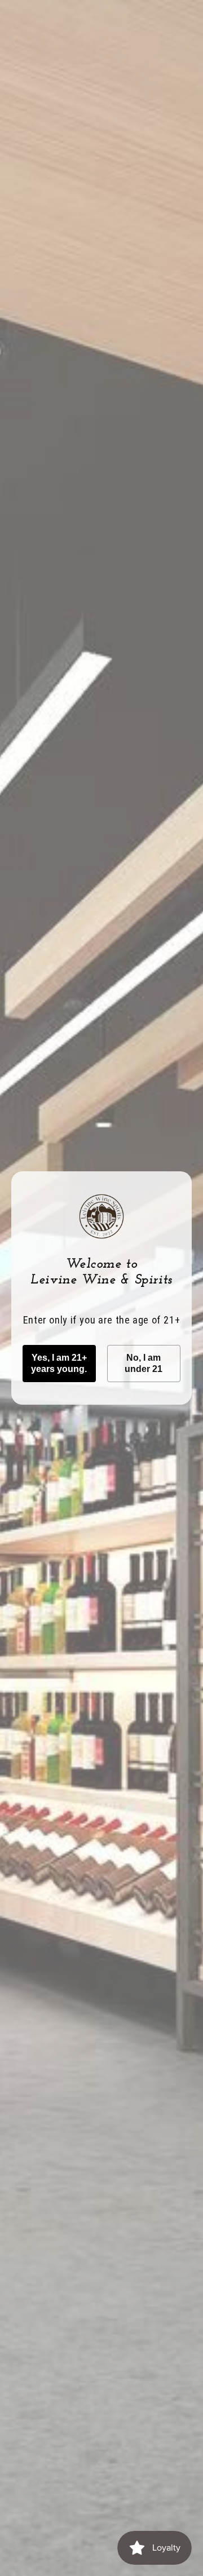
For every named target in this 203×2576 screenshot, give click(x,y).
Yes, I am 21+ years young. (59, 1363)
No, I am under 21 (144, 1363)
